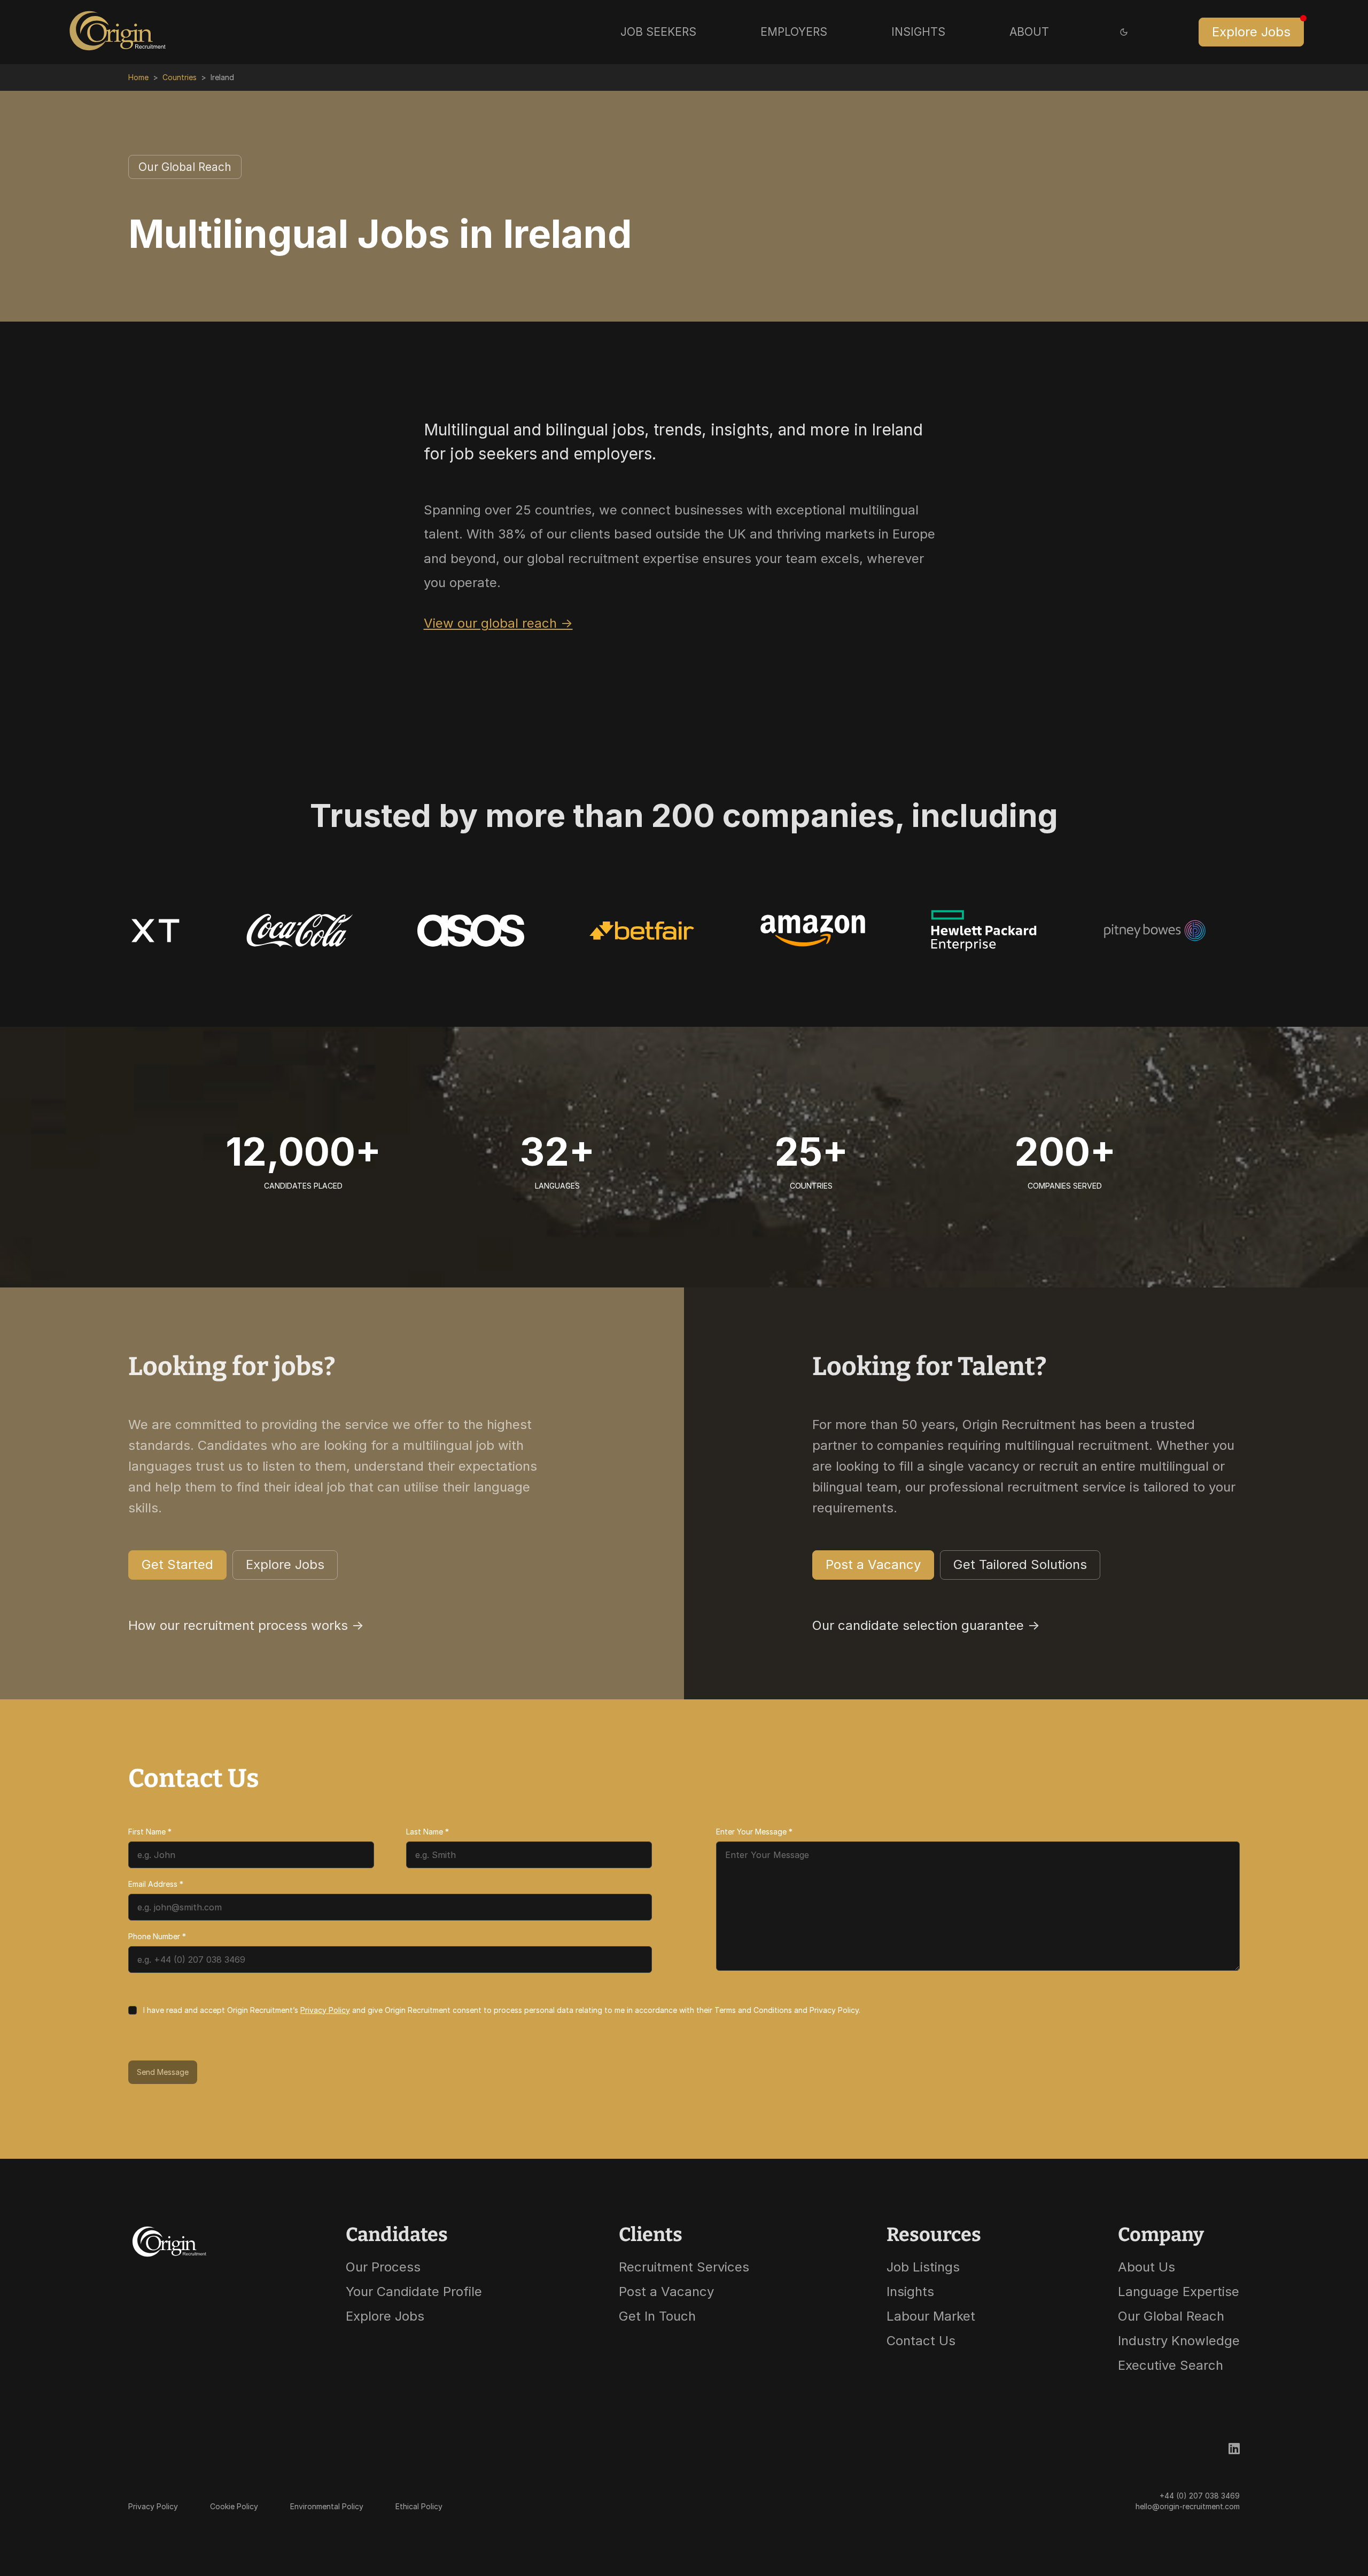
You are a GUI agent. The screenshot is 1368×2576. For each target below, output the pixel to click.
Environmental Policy (327, 2506)
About (1029, 32)
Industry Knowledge (1179, 2341)
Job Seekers (658, 32)
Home (138, 77)
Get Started (177, 1564)
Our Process (383, 2267)
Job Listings (923, 2267)
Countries (180, 77)
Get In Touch (657, 2316)
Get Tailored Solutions (1020, 1564)
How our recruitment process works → (246, 1625)
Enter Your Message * (754, 1832)
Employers (794, 32)
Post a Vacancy (873, 1564)
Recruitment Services (684, 2267)
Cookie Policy (234, 2506)
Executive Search (1171, 2365)
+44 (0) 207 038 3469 (1200, 2496)
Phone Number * (157, 1936)
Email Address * (156, 1884)
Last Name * (428, 1832)
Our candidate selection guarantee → (926, 1625)
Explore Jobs (1251, 32)
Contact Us (921, 2341)
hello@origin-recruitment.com (1188, 2506)
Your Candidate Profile (414, 2292)
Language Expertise (1179, 2292)
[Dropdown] (1124, 32)
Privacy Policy (325, 2010)
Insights (918, 32)
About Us (1147, 2267)
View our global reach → (498, 623)
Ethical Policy (419, 2506)
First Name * (150, 1832)
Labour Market (931, 2316)
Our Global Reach (185, 167)
